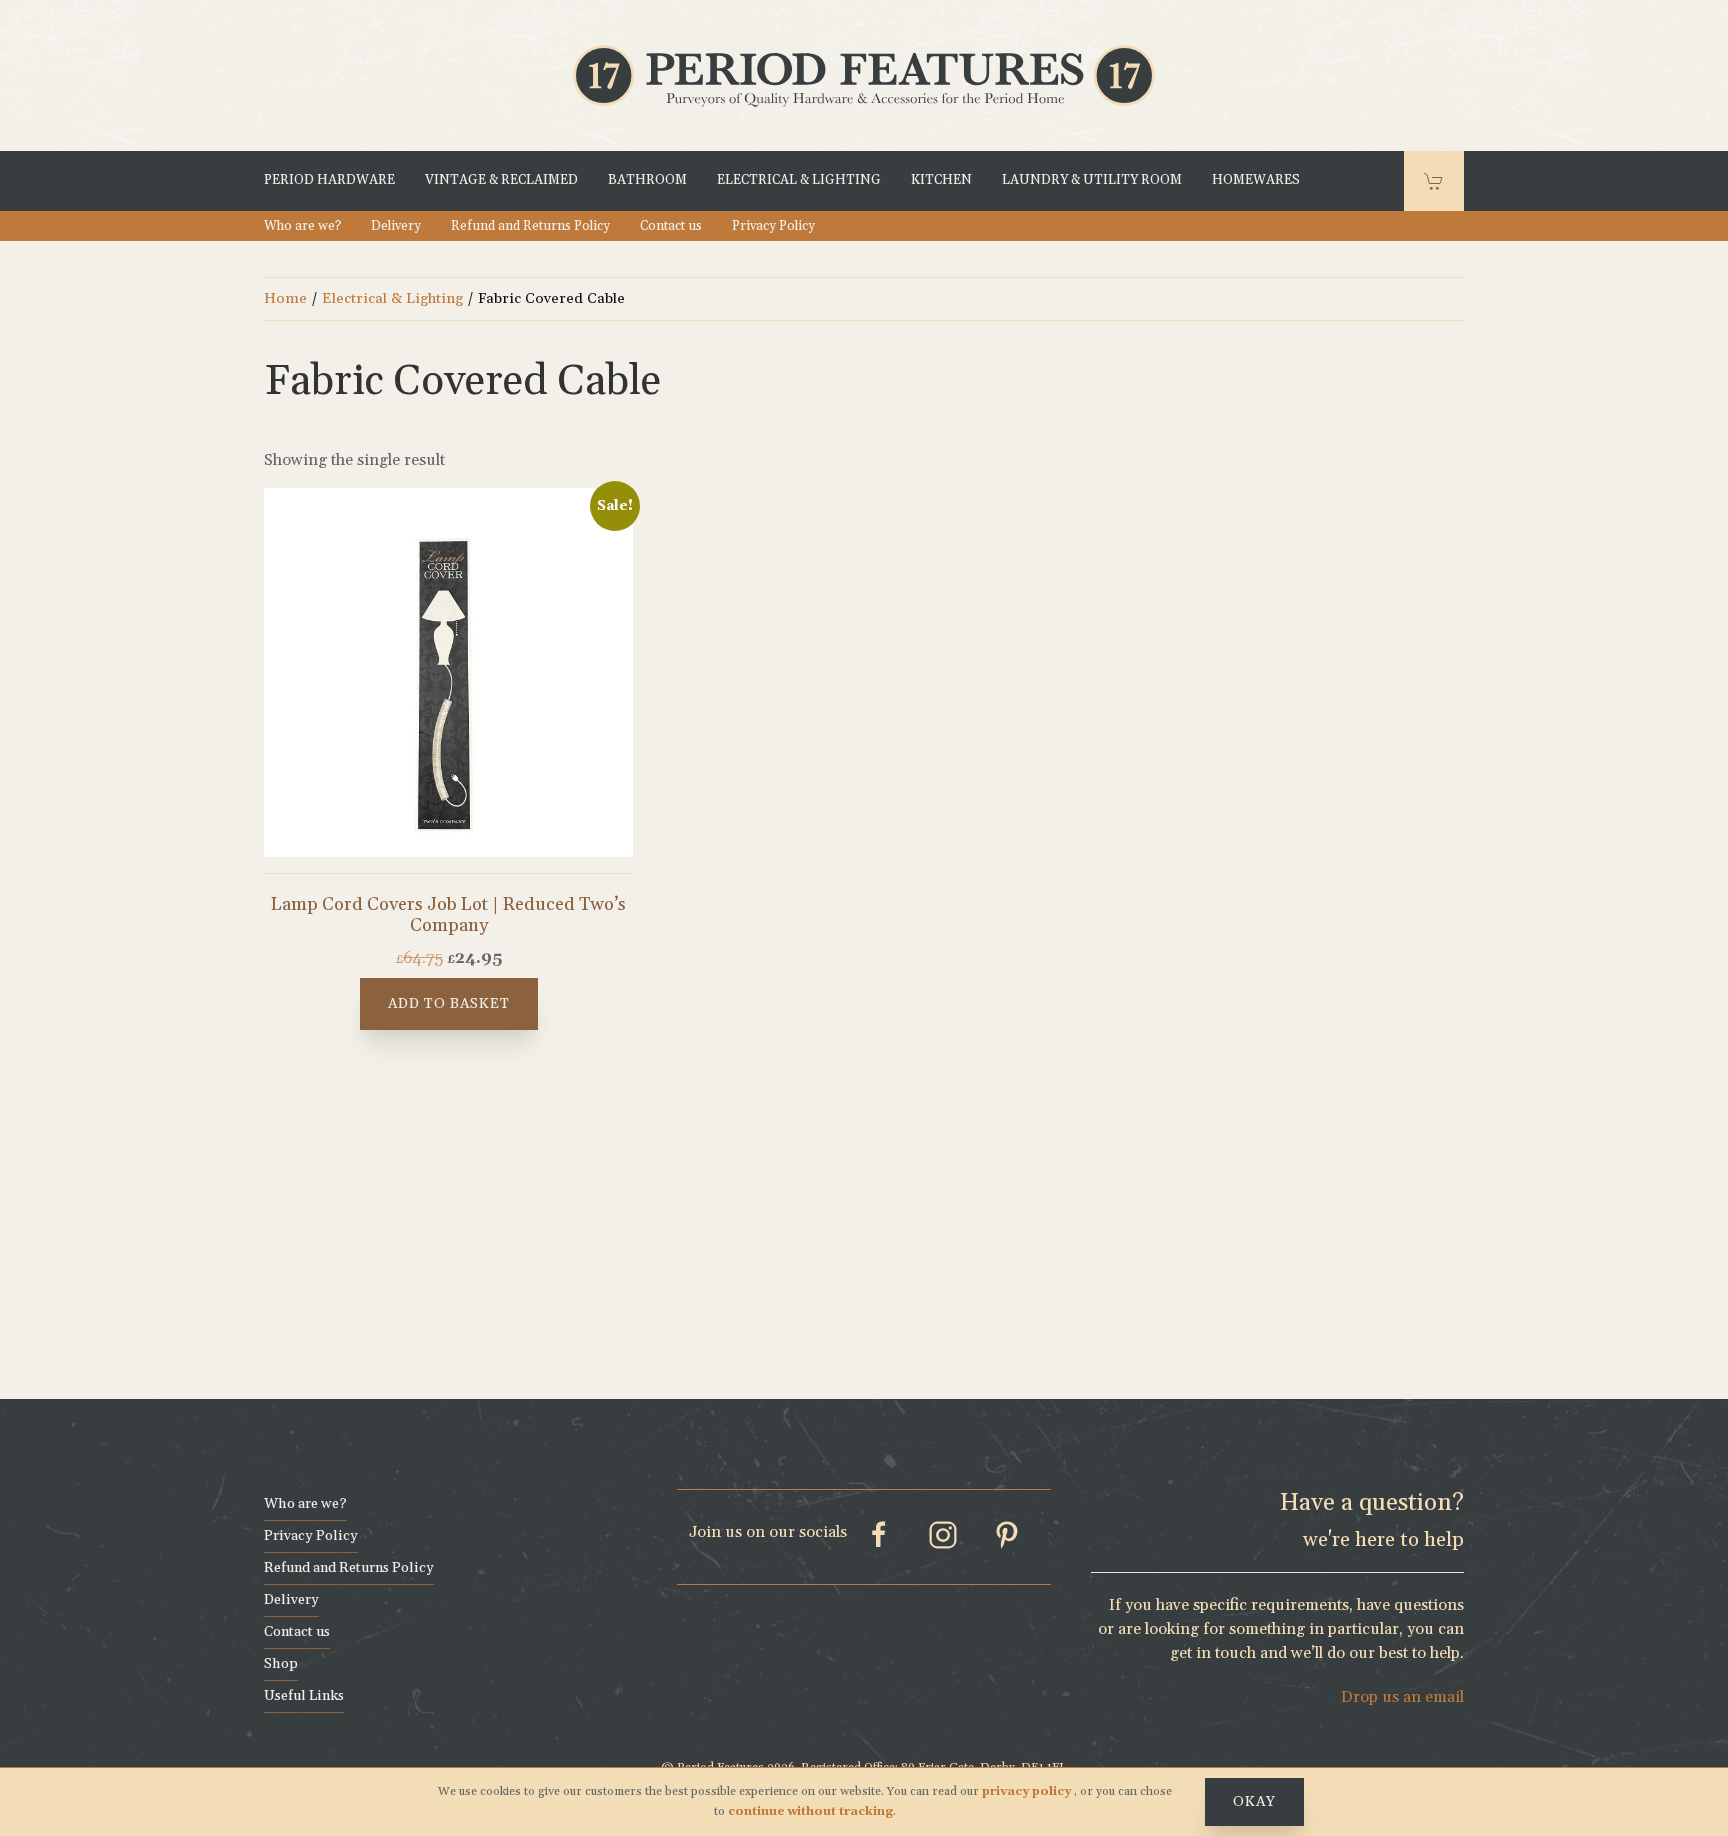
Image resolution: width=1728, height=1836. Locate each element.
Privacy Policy (773, 226)
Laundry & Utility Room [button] (1092, 181)
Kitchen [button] (941, 181)
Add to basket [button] (449, 1004)
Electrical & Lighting (392, 298)
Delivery (396, 226)
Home (285, 298)
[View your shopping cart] (1434, 181)
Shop (281, 1664)
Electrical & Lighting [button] (799, 181)
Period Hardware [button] (329, 181)
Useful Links (304, 1696)
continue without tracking (810, 1811)
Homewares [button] (1256, 181)
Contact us (671, 226)
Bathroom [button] (647, 181)
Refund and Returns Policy (530, 226)
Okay (1254, 1802)
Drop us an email (1402, 1697)
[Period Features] (864, 74)
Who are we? (302, 226)
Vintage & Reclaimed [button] (501, 181)
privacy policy (1028, 1791)
